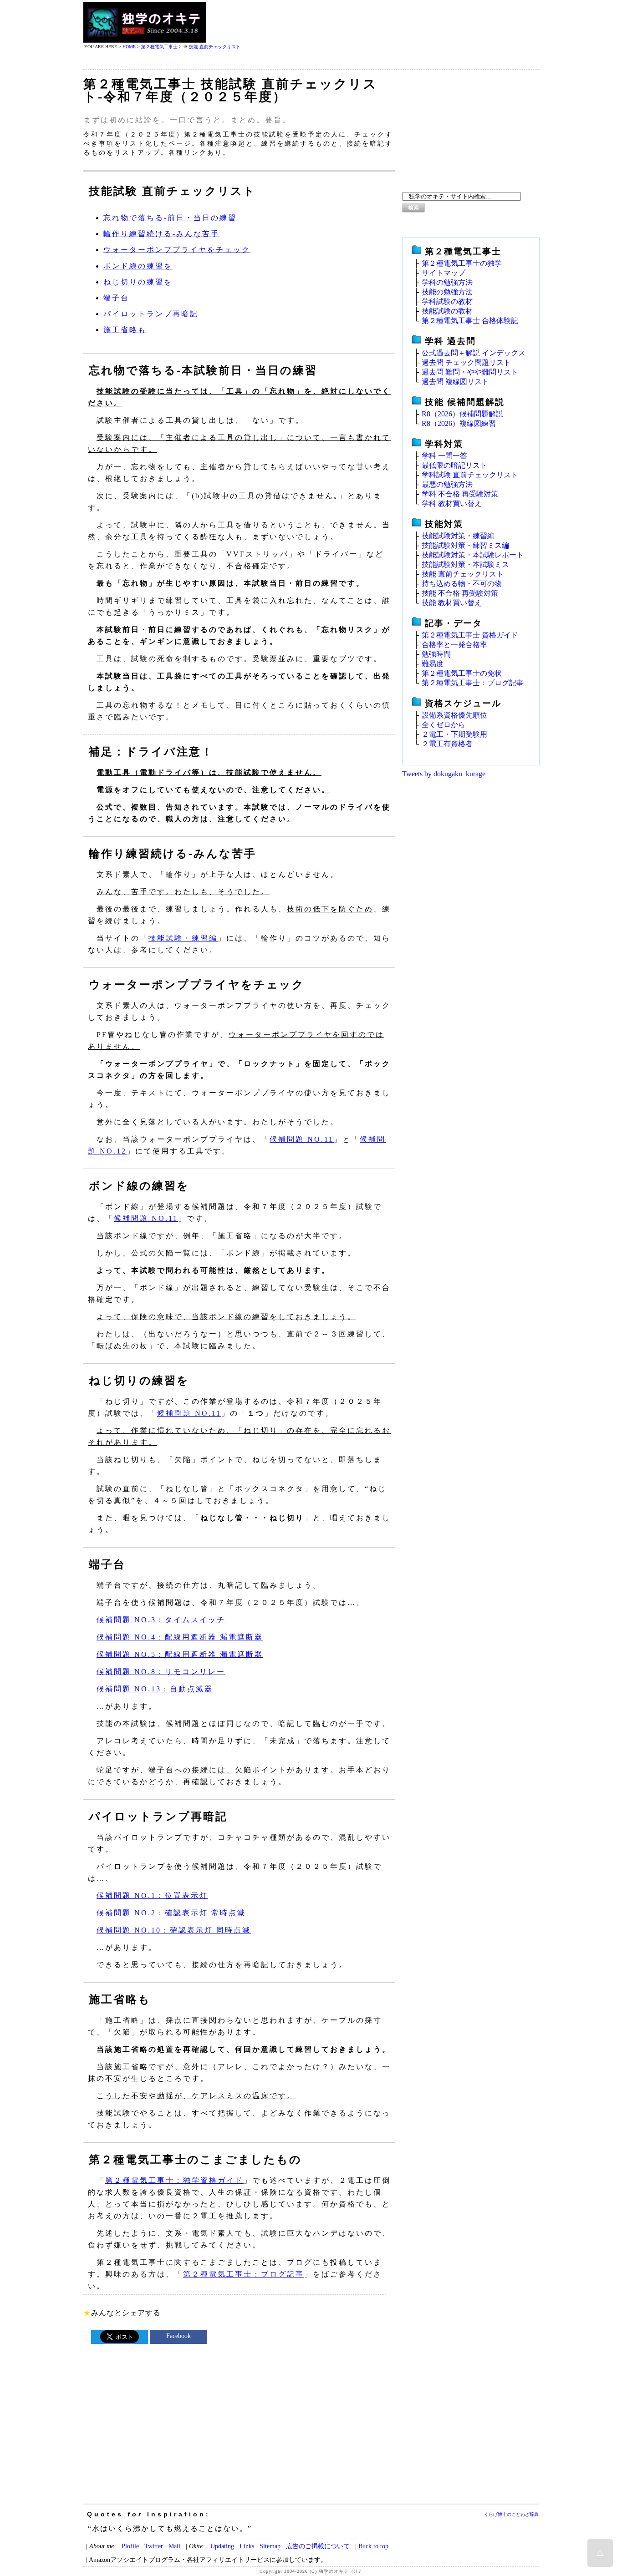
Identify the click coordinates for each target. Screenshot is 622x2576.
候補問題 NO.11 (302, 1139)
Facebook (178, 2336)
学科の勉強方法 (447, 282)
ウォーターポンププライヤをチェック (177, 250)
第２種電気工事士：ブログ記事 (244, 2274)
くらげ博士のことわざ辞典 (511, 2514)
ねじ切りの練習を (138, 282)
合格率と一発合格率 (454, 645)
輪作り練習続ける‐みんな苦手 (161, 234)
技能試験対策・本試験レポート (473, 555)
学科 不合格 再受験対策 (460, 494)
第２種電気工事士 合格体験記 (470, 321)
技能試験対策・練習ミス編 (465, 545)
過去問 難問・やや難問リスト (470, 372)
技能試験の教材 (447, 311)
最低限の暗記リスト (454, 465)
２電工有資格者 (447, 744)
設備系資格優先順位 (454, 715)
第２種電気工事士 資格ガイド (470, 635)
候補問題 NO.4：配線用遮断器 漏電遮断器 (180, 1637)
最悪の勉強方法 (447, 484)
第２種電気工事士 (159, 47)
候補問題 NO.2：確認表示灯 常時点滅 (171, 1913)
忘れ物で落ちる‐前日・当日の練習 (170, 218)
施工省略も (125, 330)
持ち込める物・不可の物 (462, 584)
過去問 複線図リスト (455, 382)
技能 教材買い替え (452, 603)
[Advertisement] (373, 22)
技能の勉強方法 (447, 292)
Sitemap (270, 2546)
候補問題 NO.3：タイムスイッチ (161, 1620)
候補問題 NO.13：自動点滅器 (155, 1689)
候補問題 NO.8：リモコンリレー (161, 1672)
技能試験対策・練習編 (458, 536)
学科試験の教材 (447, 301)
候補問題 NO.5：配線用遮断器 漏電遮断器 (180, 1654)
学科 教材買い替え (452, 504)
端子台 (116, 298)
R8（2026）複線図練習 (459, 423)
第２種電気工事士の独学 (462, 263)
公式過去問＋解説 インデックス (474, 353)
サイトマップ (444, 273)
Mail (174, 2546)
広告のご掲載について (318, 2546)
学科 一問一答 (444, 456)
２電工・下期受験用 (454, 734)
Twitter (154, 2546)
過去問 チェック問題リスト (466, 362)
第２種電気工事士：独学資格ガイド (174, 2180)
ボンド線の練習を (138, 266)
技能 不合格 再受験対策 (460, 593)
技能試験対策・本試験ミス (465, 564)
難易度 (433, 664)
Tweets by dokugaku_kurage (444, 774)
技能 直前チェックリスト (215, 47)
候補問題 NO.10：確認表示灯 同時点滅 (174, 1930)
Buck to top (373, 2546)
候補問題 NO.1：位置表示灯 (152, 1895)
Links (247, 2546)
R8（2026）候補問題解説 (462, 414)
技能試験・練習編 (183, 938)
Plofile (130, 2546)
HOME (129, 47)
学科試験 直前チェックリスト (470, 475)
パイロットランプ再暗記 (151, 314)
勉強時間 (436, 654)
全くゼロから (444, 725)
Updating (222, 2546)
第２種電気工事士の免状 (462, 673)
